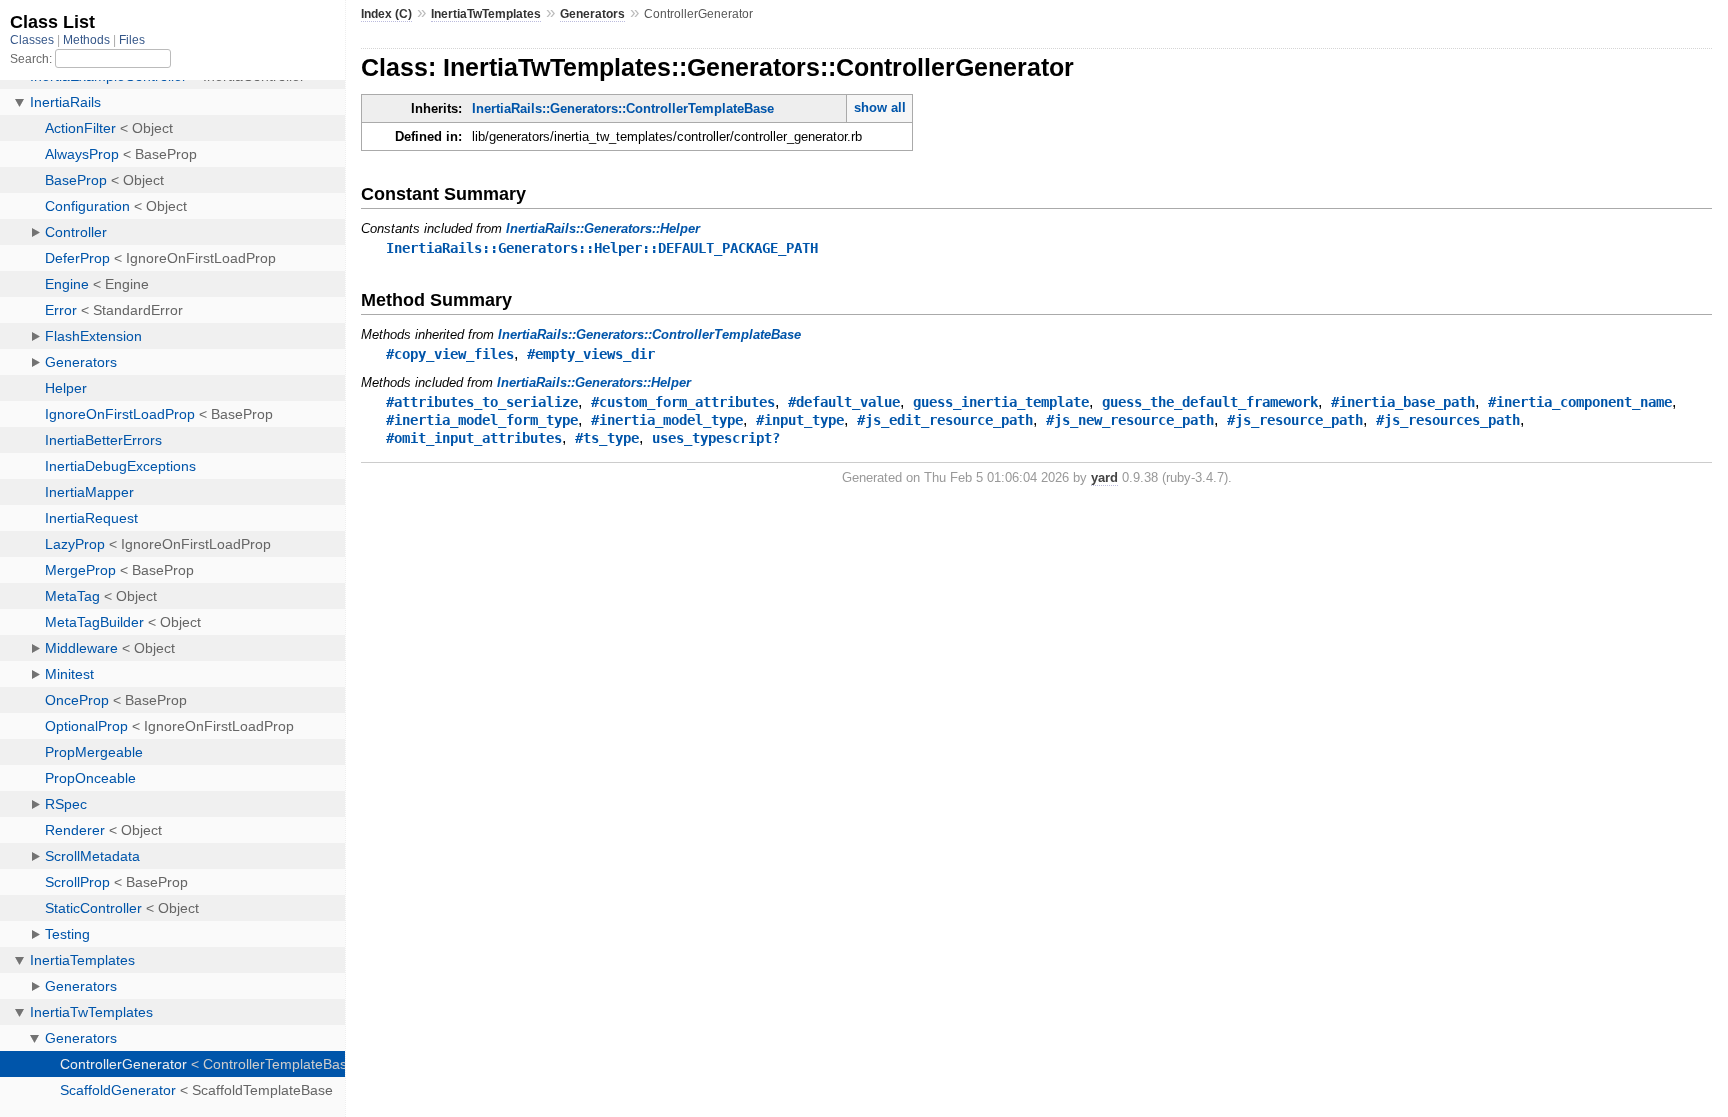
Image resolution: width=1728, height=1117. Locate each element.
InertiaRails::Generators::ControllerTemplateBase (623, 108)
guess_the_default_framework (1210, 402)
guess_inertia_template (1001, 402)
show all (880, 107)
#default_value (844, 402)
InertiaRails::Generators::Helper (603, 228)
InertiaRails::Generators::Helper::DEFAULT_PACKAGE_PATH (602, 248)
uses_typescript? (716, 438)
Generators (592, 14)
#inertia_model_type (667, 420)
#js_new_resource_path (1130, 420)
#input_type (800, 420)
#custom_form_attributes (683, 402)
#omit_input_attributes (474, 438)
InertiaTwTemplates (486, 14)
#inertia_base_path (1403, 402)
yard (1104, 477)
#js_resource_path (1295, 420)
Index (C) (386, 14)
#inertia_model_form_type (482, 420)
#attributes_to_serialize (482, 402)
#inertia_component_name (1580, 402)
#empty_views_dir (591, 354)
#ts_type (607, 438)
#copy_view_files (450, 354)
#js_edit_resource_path (945, 420)
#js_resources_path (1448, 420)
